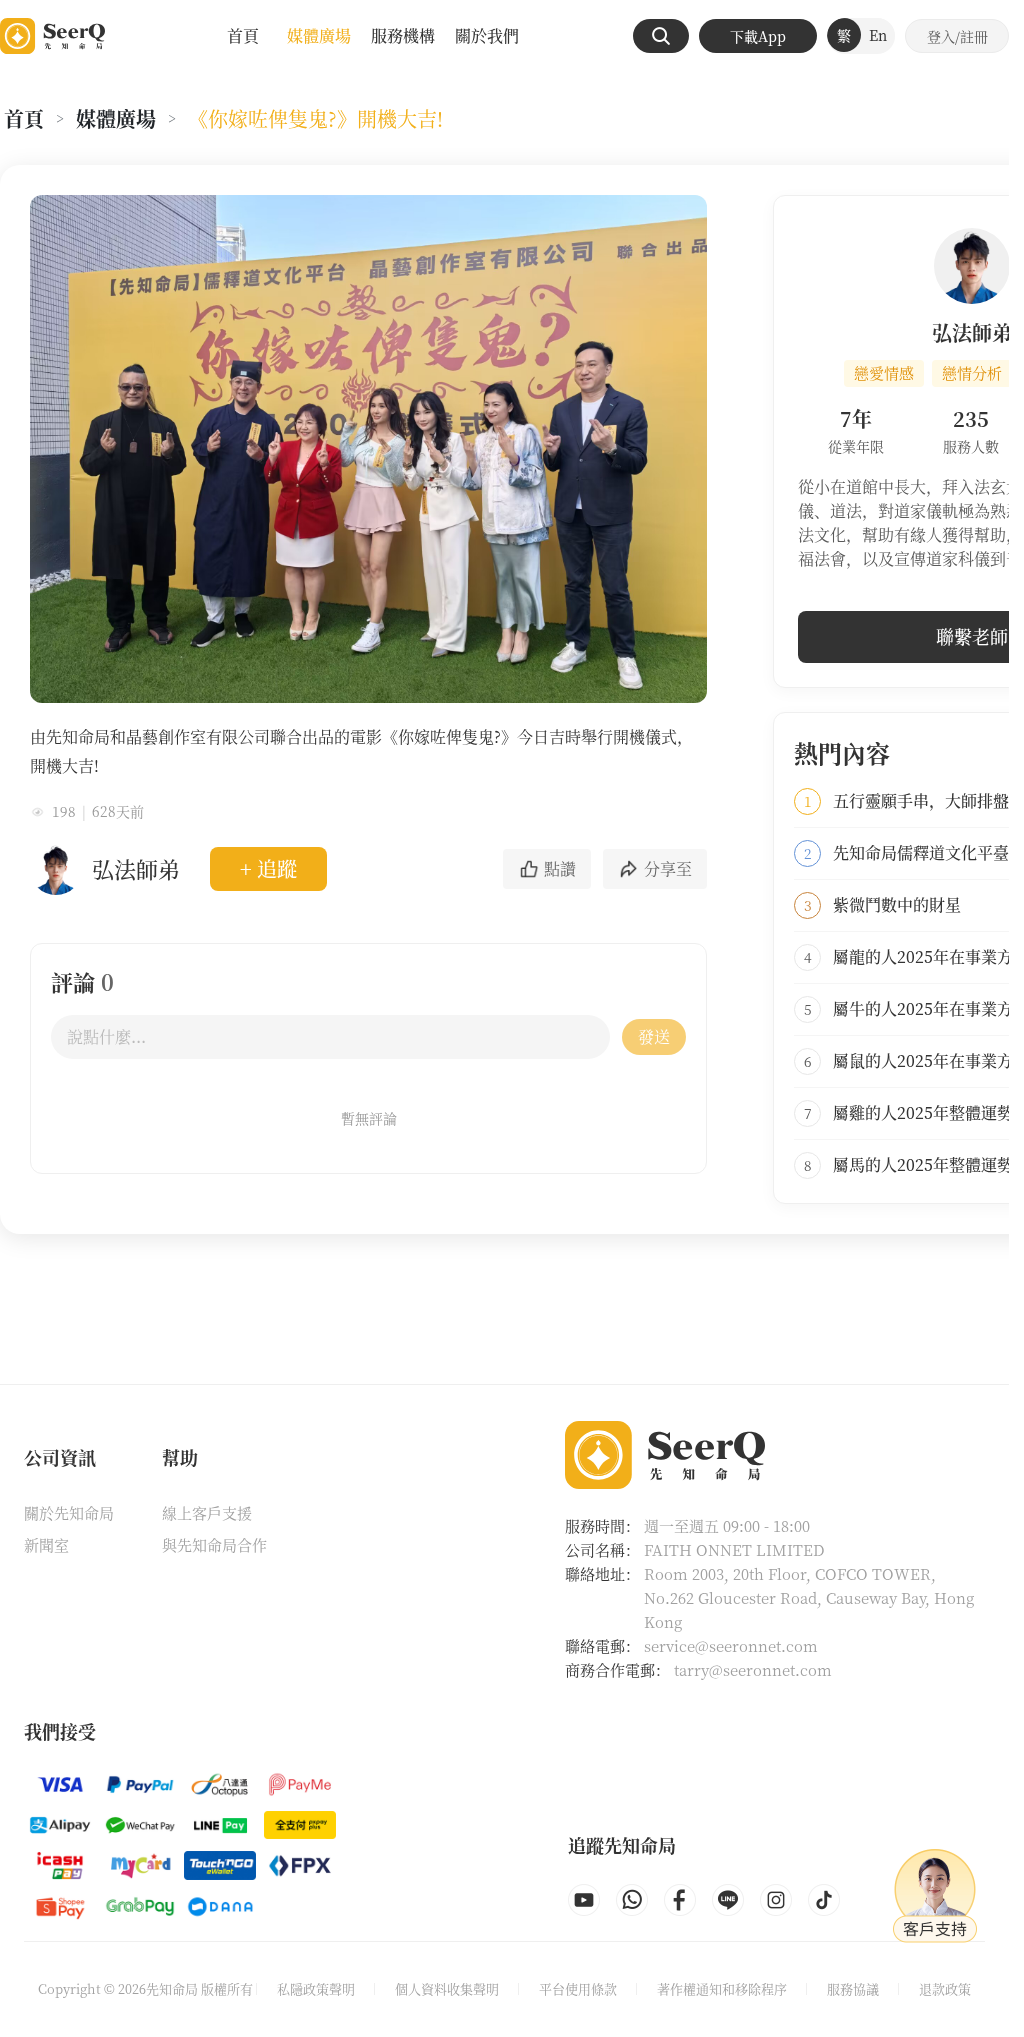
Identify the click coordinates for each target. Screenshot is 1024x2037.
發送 (654, 1036)
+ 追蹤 (268, 868)
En (878, 35)
